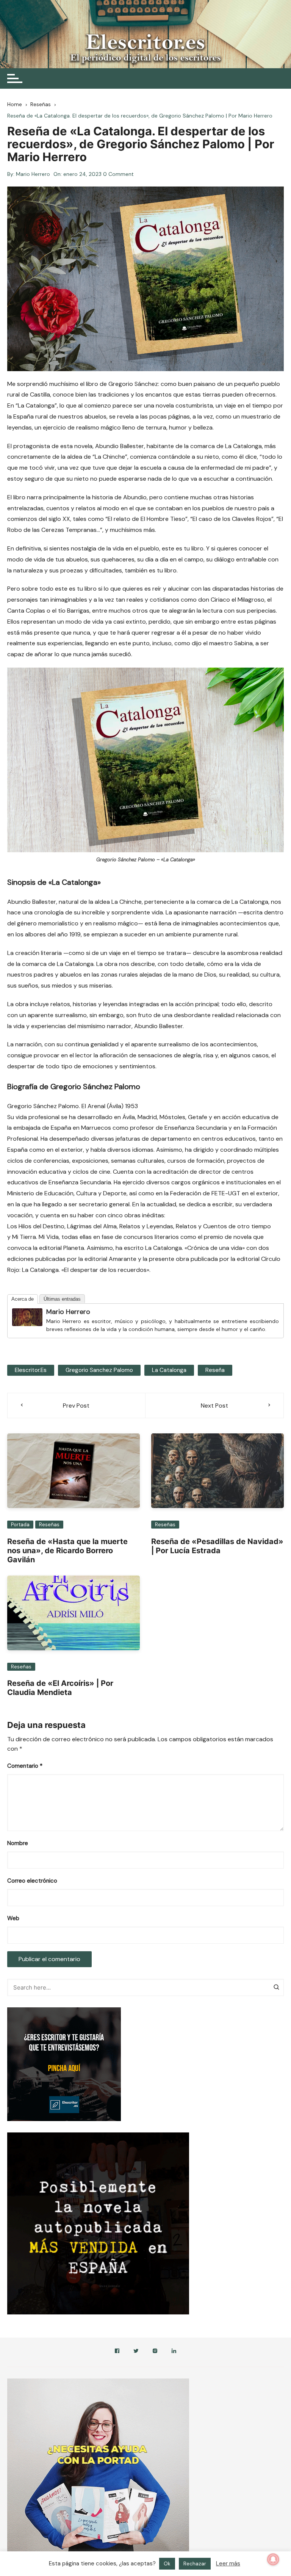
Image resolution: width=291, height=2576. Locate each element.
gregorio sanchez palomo (99, 1370)
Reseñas (49, 1525)
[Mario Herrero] (27, 1316)
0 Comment (118, 174)
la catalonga (169, 1370)
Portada (20, 1525)
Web (13, 1918)
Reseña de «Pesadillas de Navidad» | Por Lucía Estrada (217, 1546)
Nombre (18, 1843)
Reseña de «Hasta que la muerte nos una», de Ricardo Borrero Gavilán (67, 1551)
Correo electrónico (32, 1881)
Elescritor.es (31, 1370)
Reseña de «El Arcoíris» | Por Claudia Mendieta (60, 1688)
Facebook (117, 2352)
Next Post (214, 1406)
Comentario (25, 1766)
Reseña (215, 1370)
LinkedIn (174, 2352)
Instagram (155, 2352)
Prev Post (76, 1406)
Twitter (136, 2352)
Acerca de (23, 1299)
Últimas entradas (62, 1299)
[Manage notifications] (273, 2559)
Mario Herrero (33, 174)
